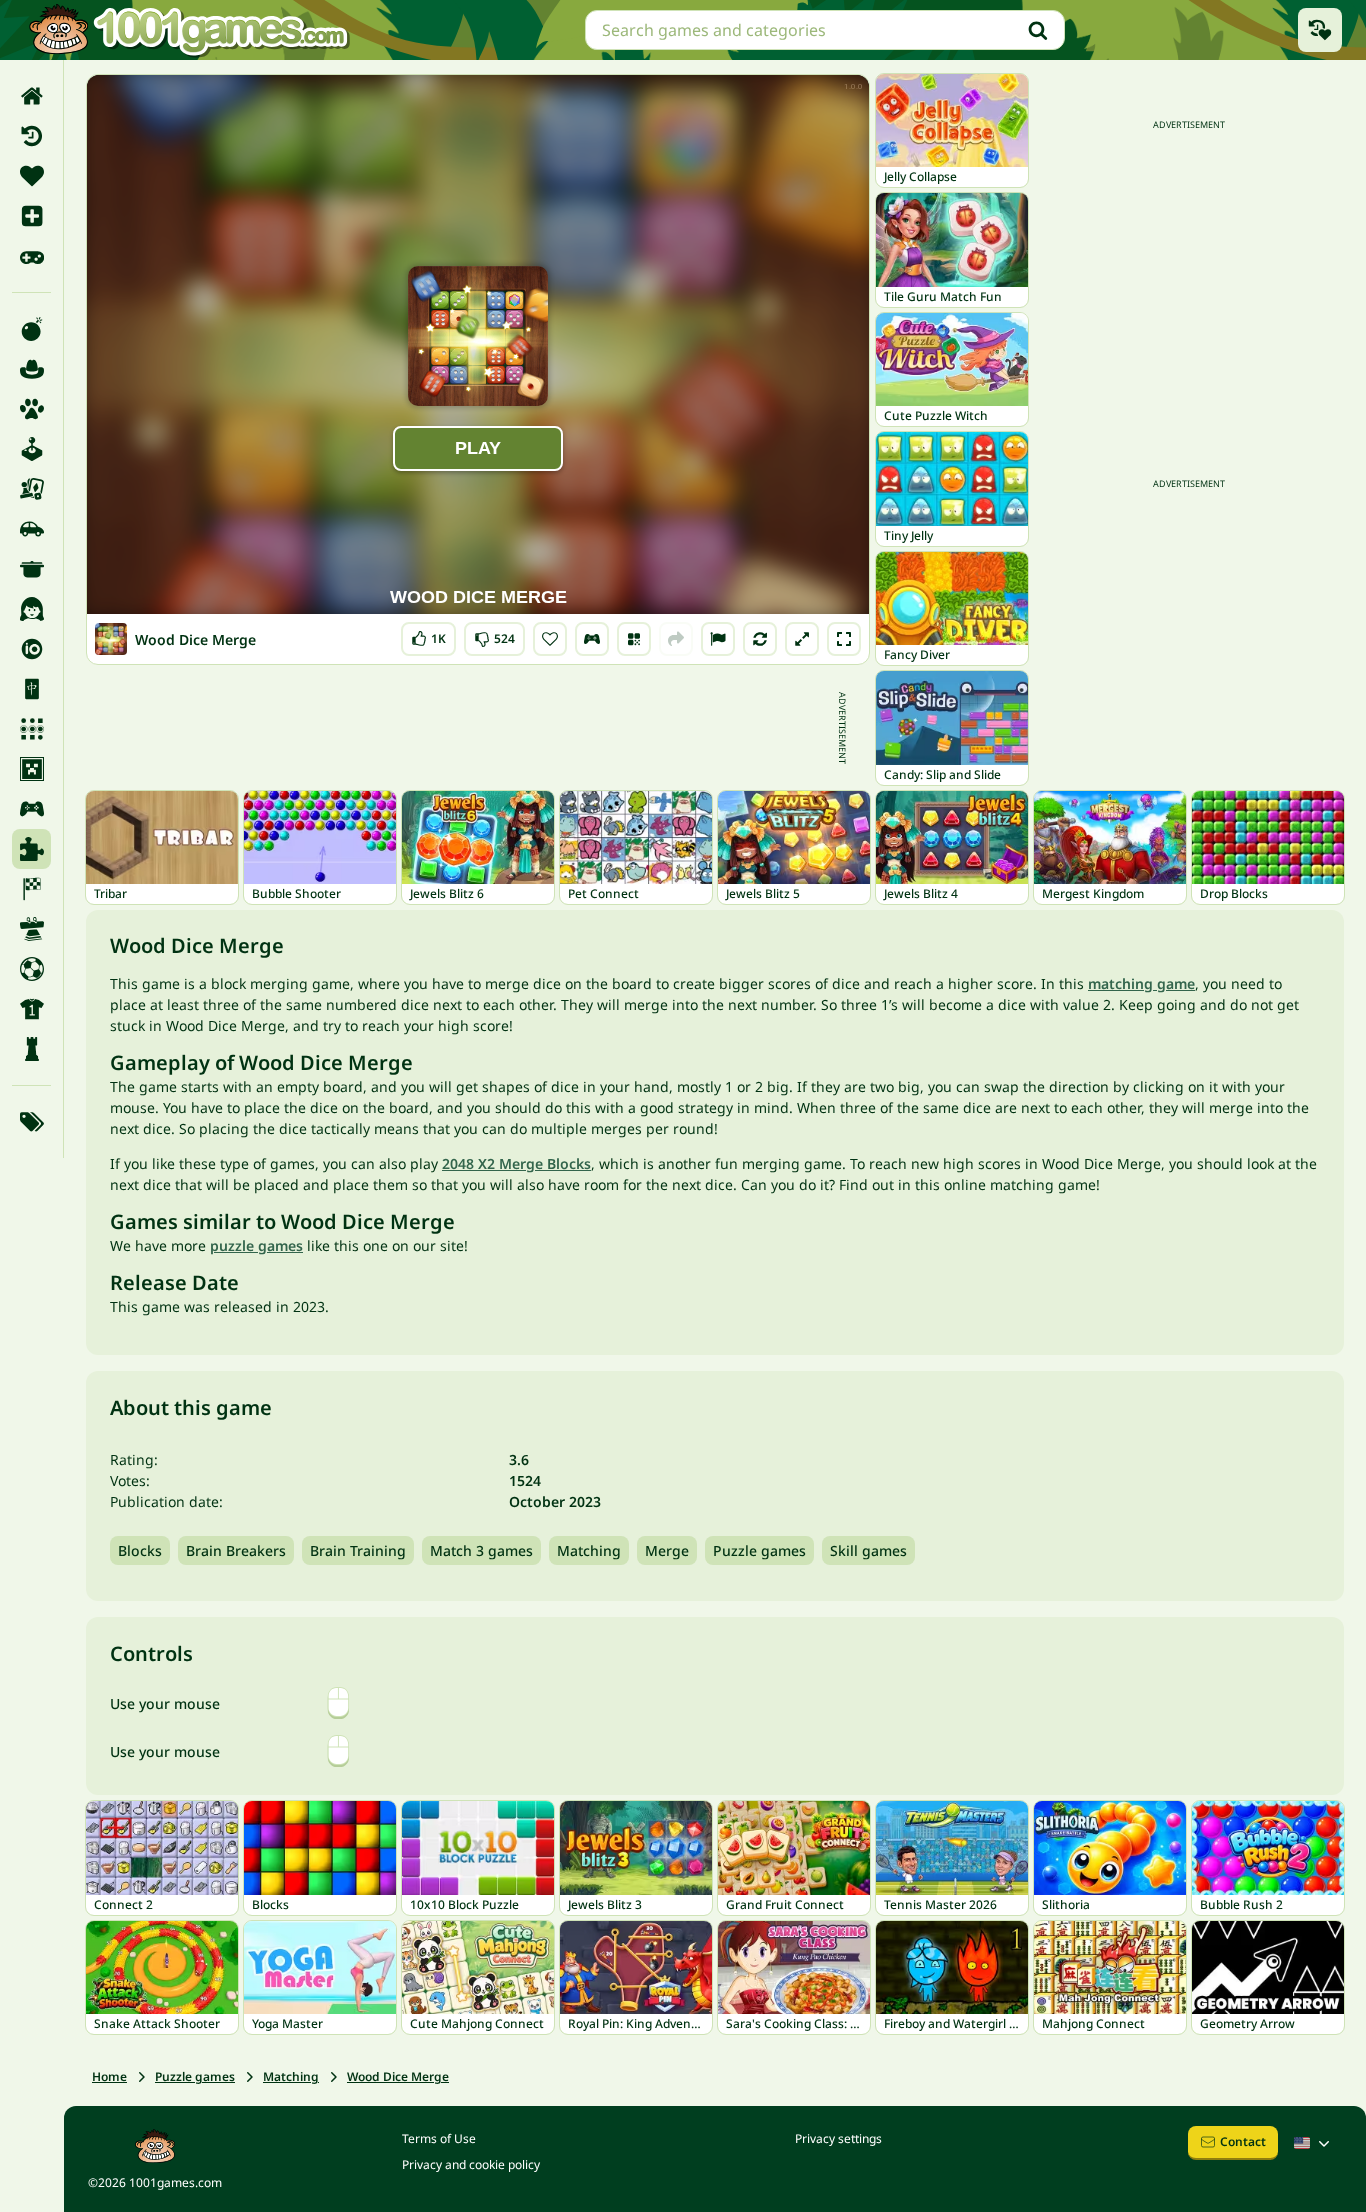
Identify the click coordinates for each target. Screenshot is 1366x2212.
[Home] (31, 96)
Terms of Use (439, 2138)
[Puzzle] (31, 849)
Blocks (140, 1550)
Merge (667, 1550)
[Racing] (31, 889)
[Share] (676, 639)
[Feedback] (718, 639)
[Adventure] (31, 369)
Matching (589, 1550)
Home (109, 2076)
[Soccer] (31, 969)
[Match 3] (31, 729)
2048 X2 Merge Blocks (516, 1163)
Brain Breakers (236, 1550)
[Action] (31, 329)
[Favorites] (31, 176)
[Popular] (31, 256)
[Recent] (31, 136)
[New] (31, 216)
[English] (1314, 2143)
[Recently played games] (1320, 30)
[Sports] (31, 1009)
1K (431, 634)
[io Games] (31, 649)
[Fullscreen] (844, 639)
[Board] (31, 489)
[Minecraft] (31, 769)
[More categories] (31, 1122)
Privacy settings (838, 2138)
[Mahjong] (31, 689)
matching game (1141, 983)
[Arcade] (31, 449)
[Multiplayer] (31, 809)
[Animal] (31, 409)
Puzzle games (759, 1550)
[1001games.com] (188, 30)
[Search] (1038, 30)
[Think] (31, 1049)
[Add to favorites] (550, 639)
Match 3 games (481, 1550)
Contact (1243, 2141)
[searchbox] (825, 30)
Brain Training (358, 1550)
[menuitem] (31, 96)
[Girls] (31, 609)
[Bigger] (802, 639)
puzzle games (256, 1245)
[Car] (31, 529)
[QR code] (634, 639)
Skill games (868, 1550)
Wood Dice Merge (398, 2076)
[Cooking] (31, 569)
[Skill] (31, 929)
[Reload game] (760, 639)
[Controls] (592, 639)
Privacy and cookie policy (471, 2164)
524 (496, 634)
